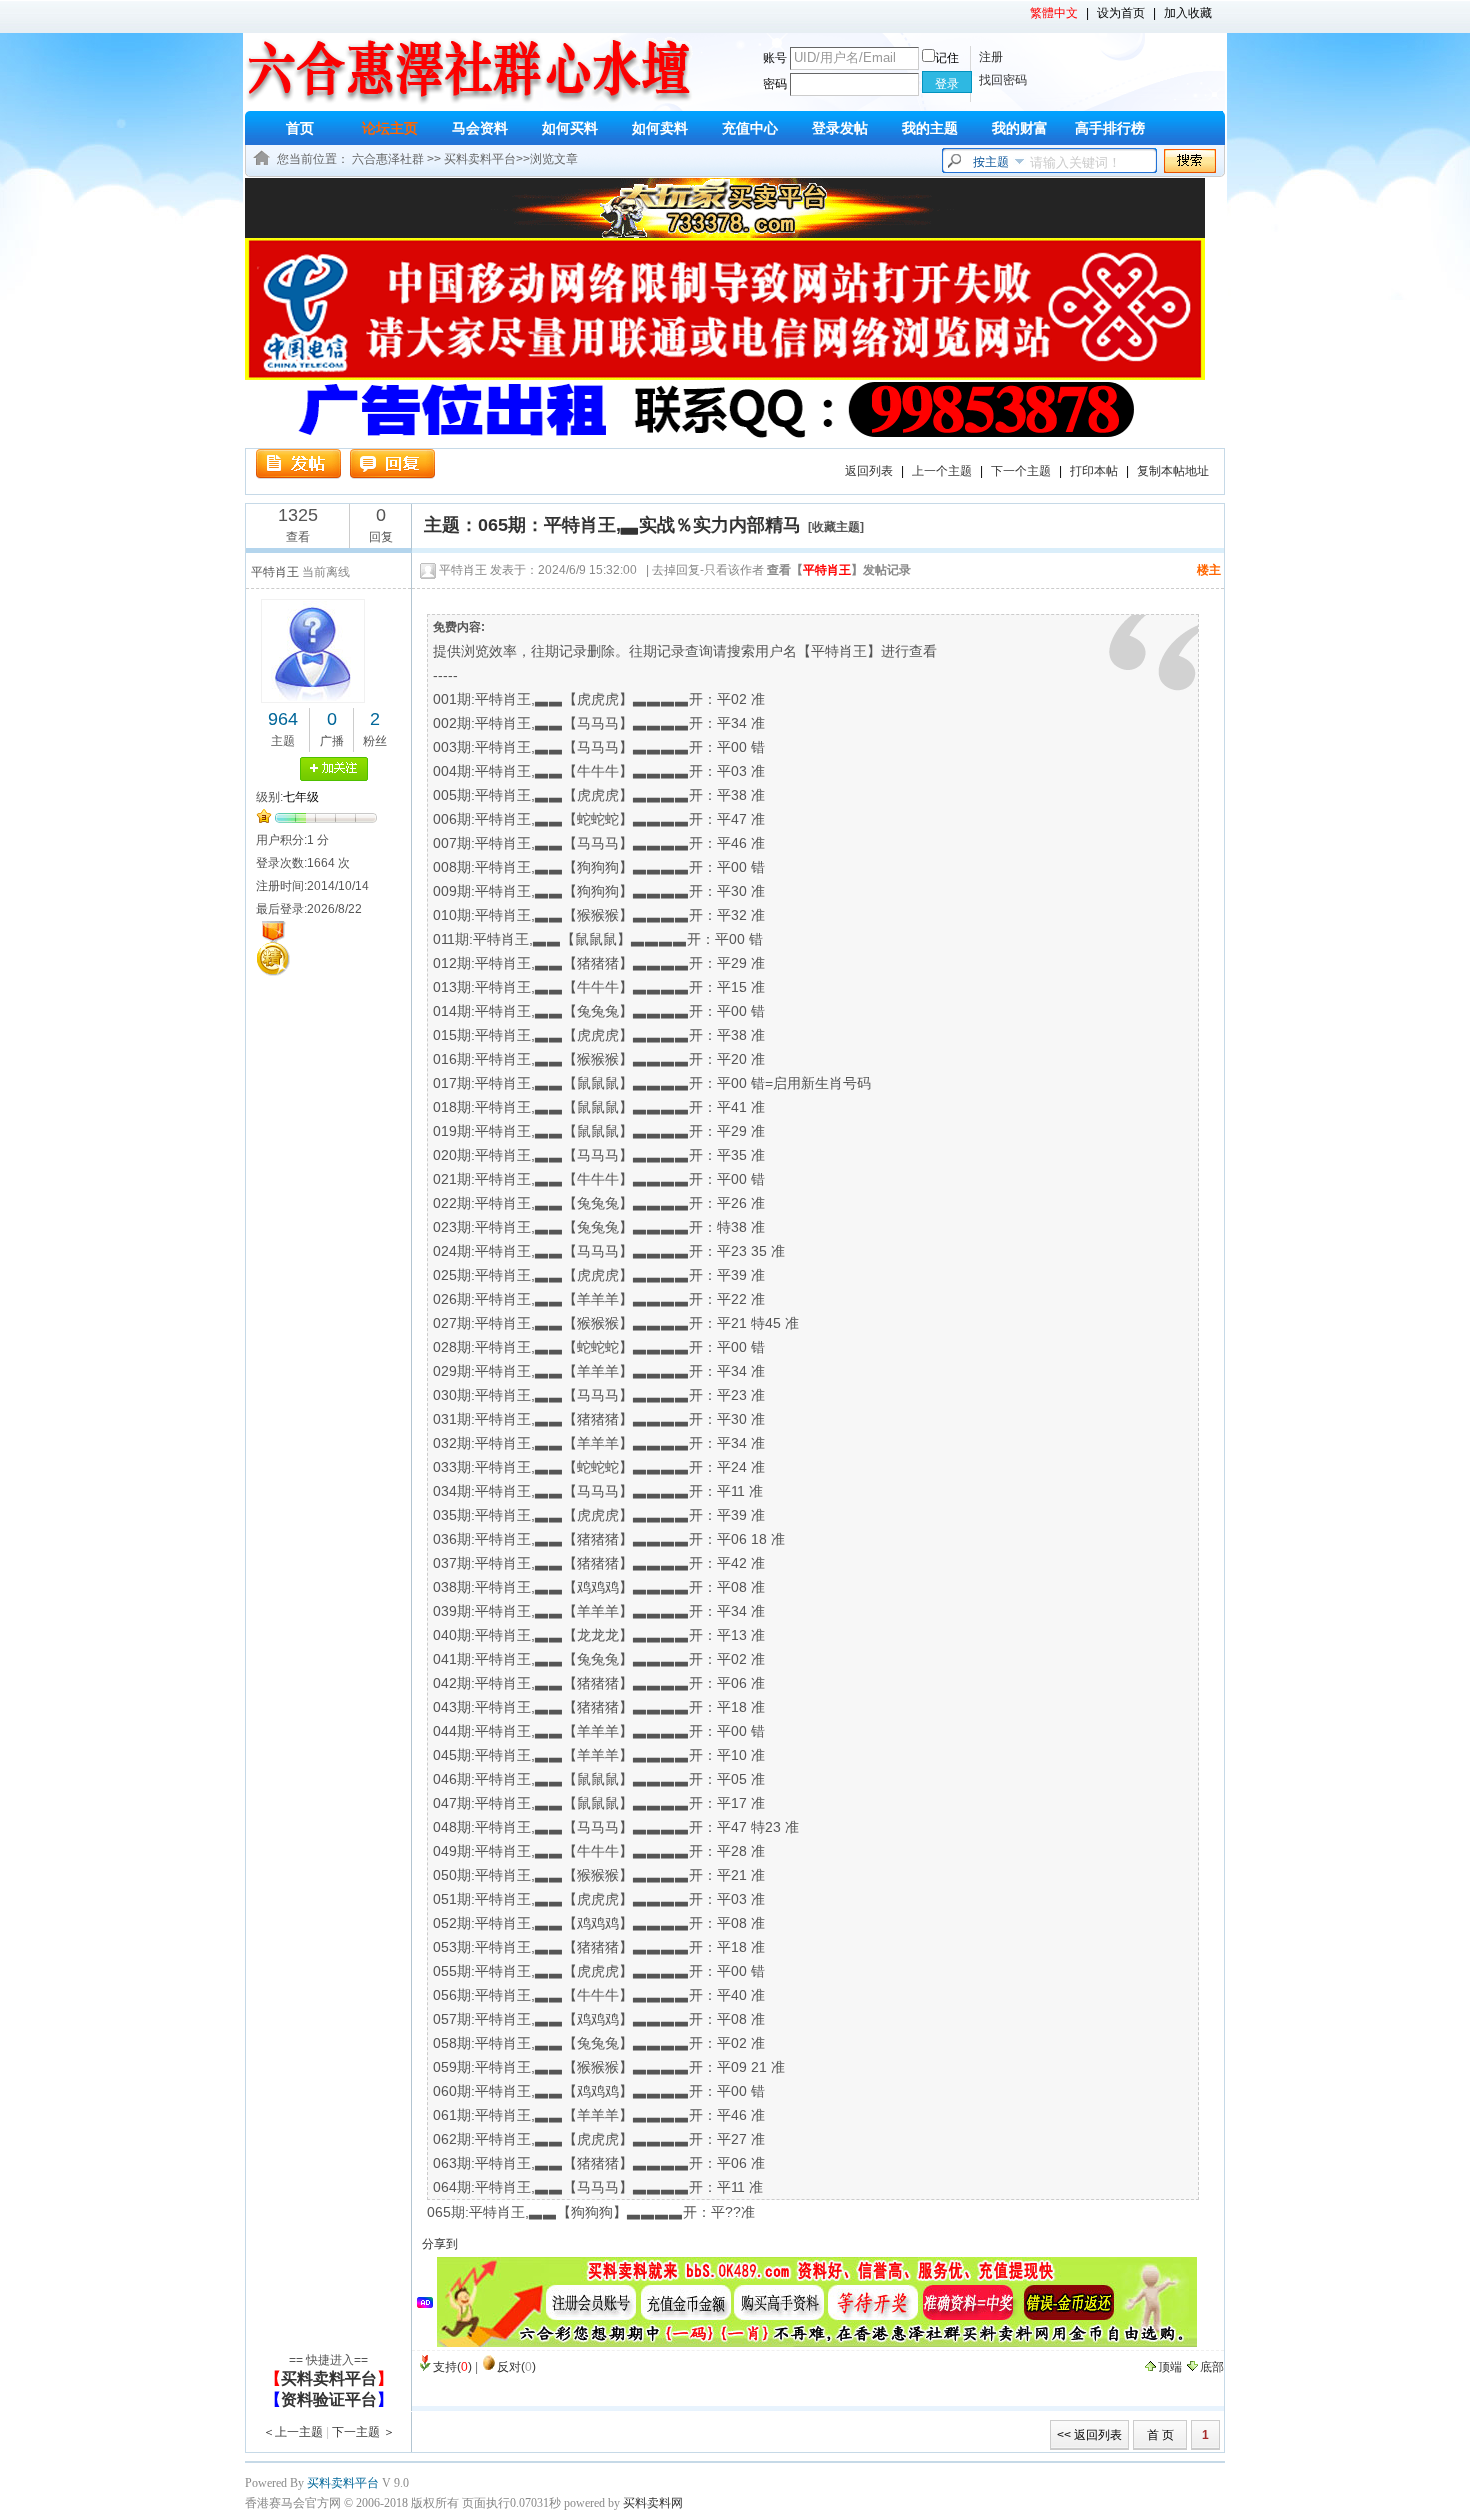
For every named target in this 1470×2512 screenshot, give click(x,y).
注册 (991, 57)
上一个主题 (942, 471)
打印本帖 (1094, 471)
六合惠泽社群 (388, 159)
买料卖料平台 (480, 159)
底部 (1212, 2367)
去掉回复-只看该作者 (708, 570)
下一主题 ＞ (363, 2432)
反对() (516, 2367)
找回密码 (1003, 80)
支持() (452, 2367)
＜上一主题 (293, 2432)
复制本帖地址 (1173, 471)
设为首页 (1121, 13)
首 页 (1160, 2435)
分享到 (440, 2244)
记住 (947, 58)
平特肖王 (463, 570)
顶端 (1170, 2367)
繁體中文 (1054, 13)
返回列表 (869, 471)
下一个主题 (1021, 471)
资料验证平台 (329, 2399)
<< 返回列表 (1089, 2435)
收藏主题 (836, 527)
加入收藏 (1188, 13)
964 (283, 719)
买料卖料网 (653, 2503)
